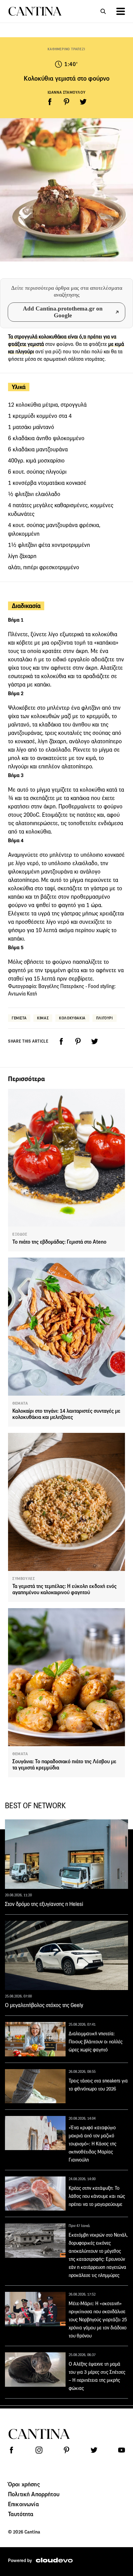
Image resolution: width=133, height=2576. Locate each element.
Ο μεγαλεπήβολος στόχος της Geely (44, 2005)
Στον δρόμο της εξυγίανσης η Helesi (44, 1904)
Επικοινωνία (24, 2504)
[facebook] (50, 102)
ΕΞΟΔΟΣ (20, 1234)
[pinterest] (66, 102)
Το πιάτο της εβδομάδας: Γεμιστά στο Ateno (59, 1242)
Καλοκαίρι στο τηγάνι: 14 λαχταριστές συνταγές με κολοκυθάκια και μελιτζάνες (66, 1414)
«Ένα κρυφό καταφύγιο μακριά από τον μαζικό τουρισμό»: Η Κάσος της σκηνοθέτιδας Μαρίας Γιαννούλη (92, 2144)
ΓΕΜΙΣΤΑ (19, 1018)
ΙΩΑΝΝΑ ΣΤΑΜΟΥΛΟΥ (67, 92)
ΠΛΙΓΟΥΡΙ (105, 1018)
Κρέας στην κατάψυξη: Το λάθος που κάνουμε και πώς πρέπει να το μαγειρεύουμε (97, 2196)
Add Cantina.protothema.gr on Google (63, 312)
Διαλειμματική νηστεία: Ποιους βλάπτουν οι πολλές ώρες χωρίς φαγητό (96, 2042)
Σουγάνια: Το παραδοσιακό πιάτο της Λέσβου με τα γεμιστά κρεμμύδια (64, 1765)
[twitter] (83, 102)
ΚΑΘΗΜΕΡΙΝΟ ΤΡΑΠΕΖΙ (66, 49)
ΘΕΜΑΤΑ (20, 1403)
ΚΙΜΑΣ (43, 1018)
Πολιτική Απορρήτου (34, 2494)
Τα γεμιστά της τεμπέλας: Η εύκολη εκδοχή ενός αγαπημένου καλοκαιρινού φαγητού (64, 1589)
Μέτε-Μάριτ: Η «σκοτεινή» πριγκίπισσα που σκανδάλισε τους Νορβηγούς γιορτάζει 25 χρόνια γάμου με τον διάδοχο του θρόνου (98, 2320)
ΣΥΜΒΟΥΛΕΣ (24, 1579)
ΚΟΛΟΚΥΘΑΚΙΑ (72, 1018)
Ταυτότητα (21, 2514)
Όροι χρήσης (24, 2484)
